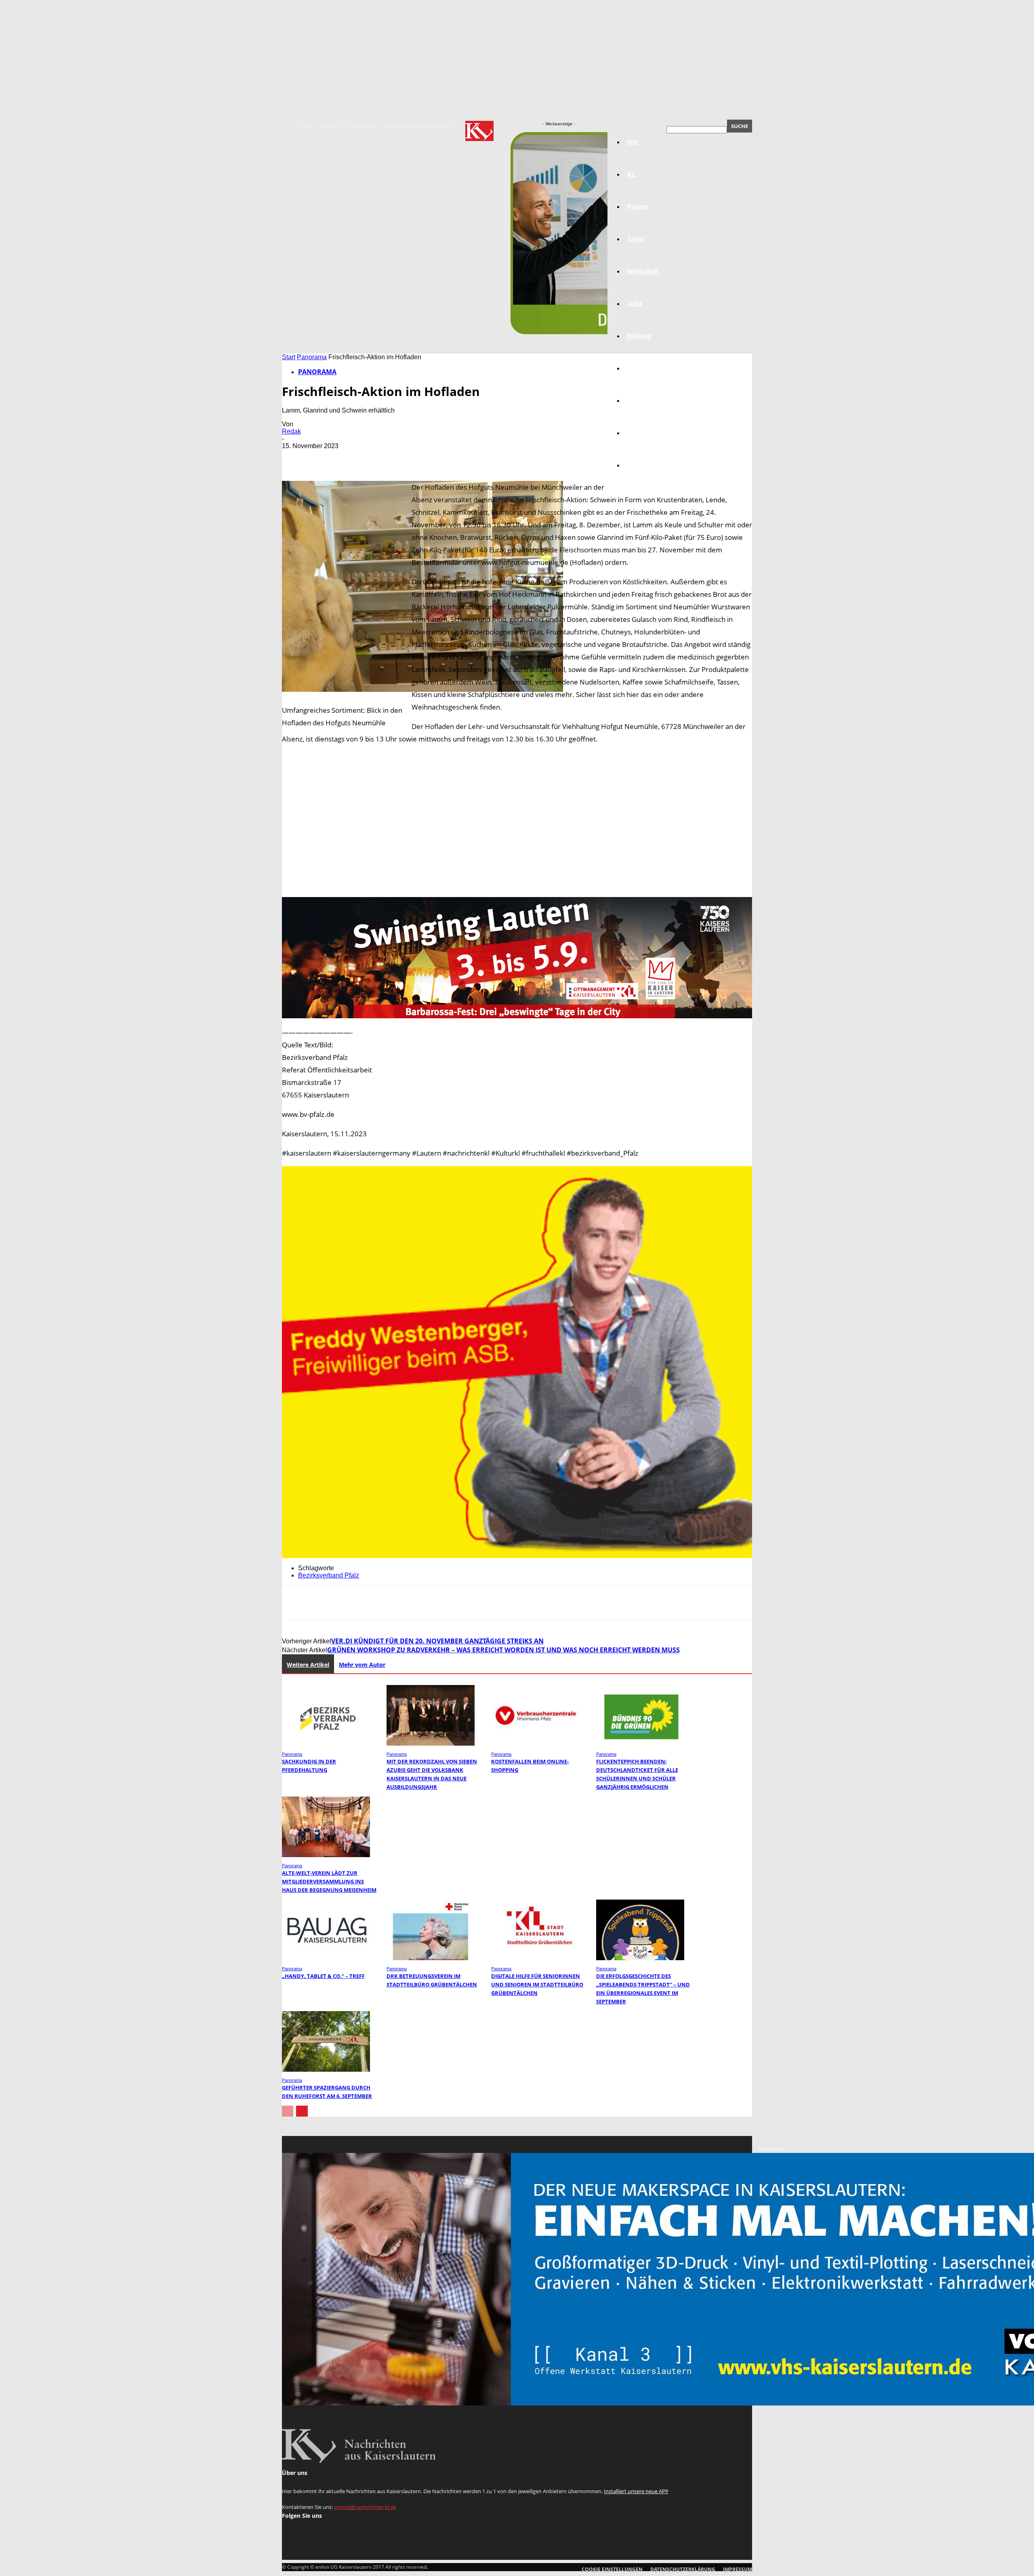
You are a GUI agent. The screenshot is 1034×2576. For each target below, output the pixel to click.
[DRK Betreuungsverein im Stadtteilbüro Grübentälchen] (431, 1958)
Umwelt (639, 368)
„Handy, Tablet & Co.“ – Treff (323, 1976)
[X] (324, 458)
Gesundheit (645, 401)
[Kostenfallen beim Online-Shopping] (535, 1743)
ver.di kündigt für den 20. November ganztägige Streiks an (437, 1641)
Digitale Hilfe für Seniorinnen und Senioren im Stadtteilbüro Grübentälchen (537, 1984)
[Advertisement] (517, 821)
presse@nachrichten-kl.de (365, 2507)
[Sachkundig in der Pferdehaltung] (326, 1743)
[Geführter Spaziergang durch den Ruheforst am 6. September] (326, 2069)
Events (330, 126)
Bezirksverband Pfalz (329, 1575)
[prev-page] (288, 2111)
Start (289, 357)
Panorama (643, 465)
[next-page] (302, 2111)
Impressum (362, 126)
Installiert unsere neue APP (636, 2491)
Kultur (637, 433)
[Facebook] (295, 458)
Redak (291, 431)
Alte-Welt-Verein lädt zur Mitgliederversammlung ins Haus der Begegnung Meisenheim (329, 1881)
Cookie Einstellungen (612, 2569)
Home (305, 126)
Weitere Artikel (308, 1665)
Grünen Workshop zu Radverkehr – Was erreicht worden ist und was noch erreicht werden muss (503, 1650)
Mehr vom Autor (362, 1665)
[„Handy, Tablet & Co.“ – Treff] (326, 1958)
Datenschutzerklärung (418, 126)
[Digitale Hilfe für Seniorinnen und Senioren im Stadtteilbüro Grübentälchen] (535, 1958)
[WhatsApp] (382, 458)
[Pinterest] (353, 458)
